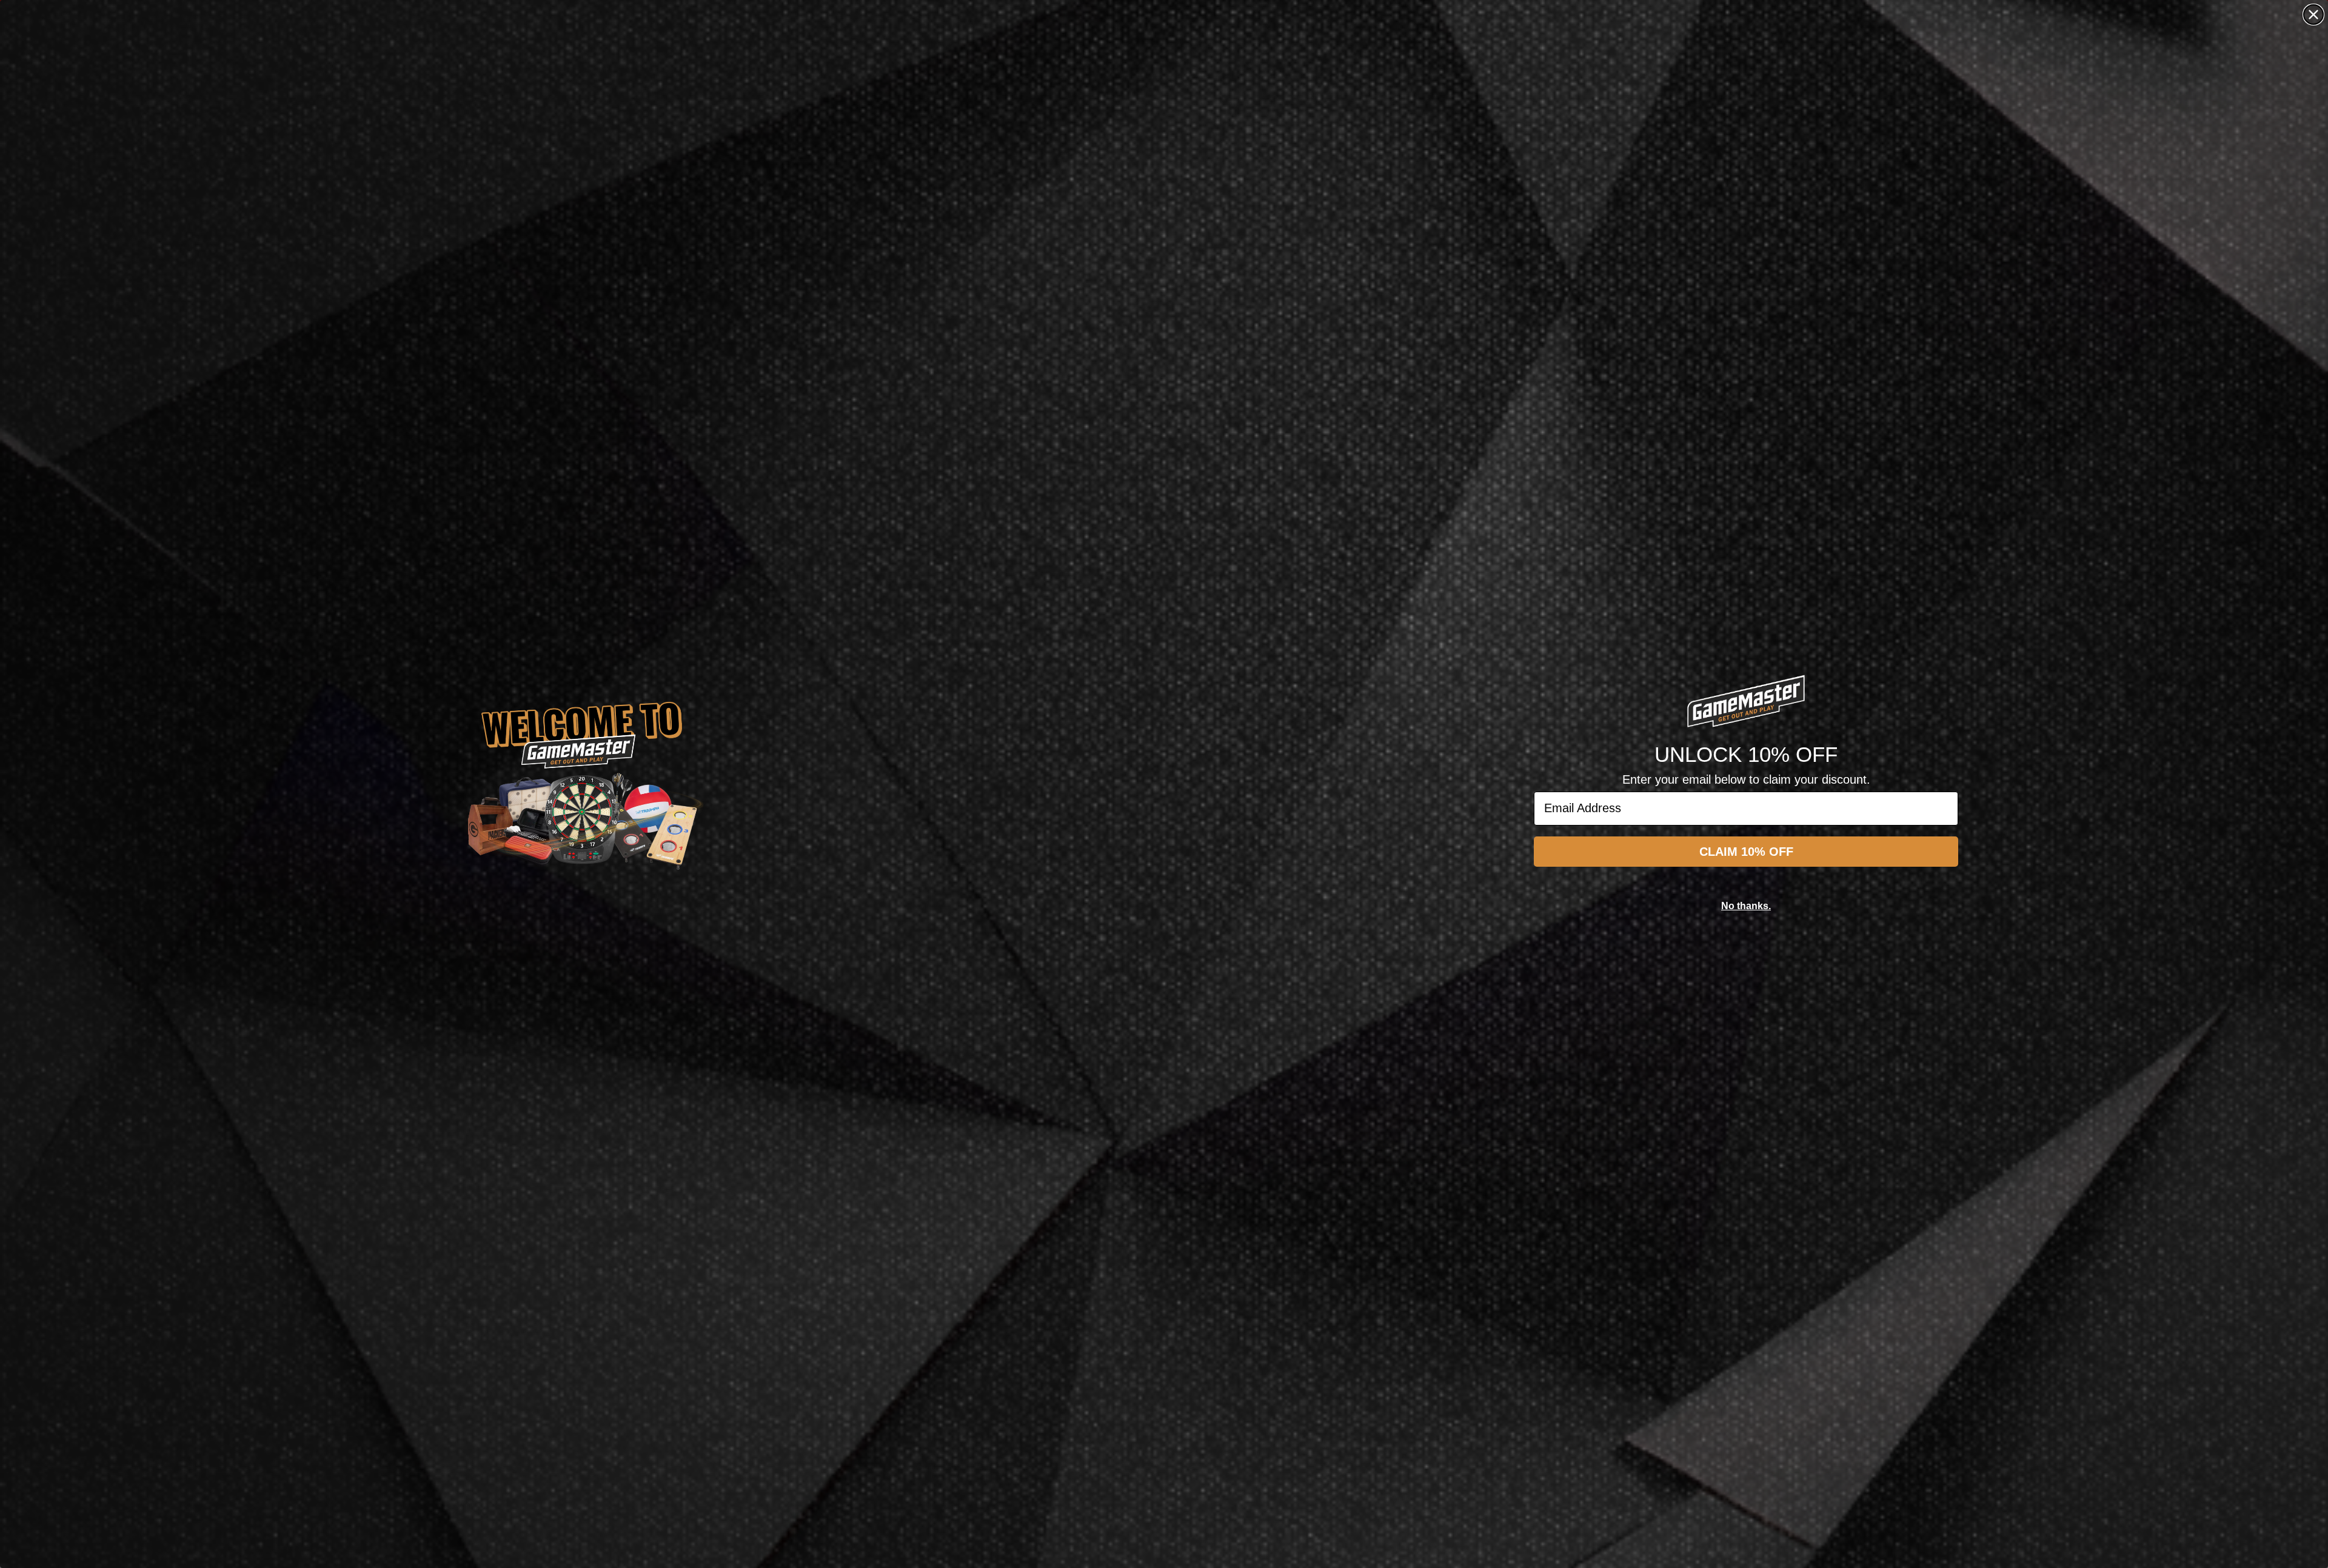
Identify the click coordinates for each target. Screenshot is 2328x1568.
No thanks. (1746, 906)
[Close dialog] (2313, 15)
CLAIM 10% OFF (1746, 852)
